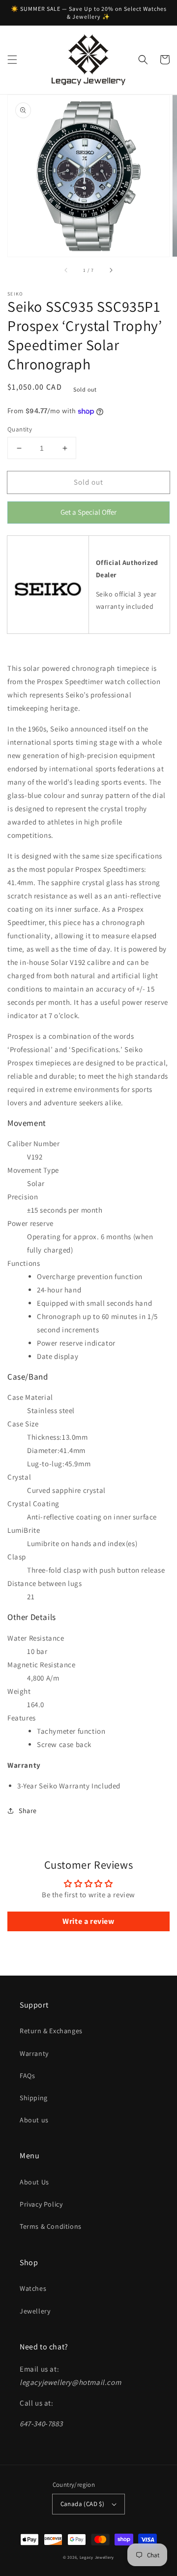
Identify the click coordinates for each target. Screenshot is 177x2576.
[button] (12, 60)
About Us (34, 2182)
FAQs (27, 2076)
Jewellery (35, 2311)
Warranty (34, 2053)
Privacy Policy (41, 2204)
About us (34, 2120)
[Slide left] (66, 270)
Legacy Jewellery (97, 2557)
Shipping (34, 2098)
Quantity (20, 429)
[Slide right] (111, 270)
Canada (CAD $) (83, 2504)
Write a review (88, 1921)
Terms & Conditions (51, 2226)
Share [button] (28, 1811)
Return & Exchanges (51, 2031)
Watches (33, 2288)
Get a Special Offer (89, 515)
